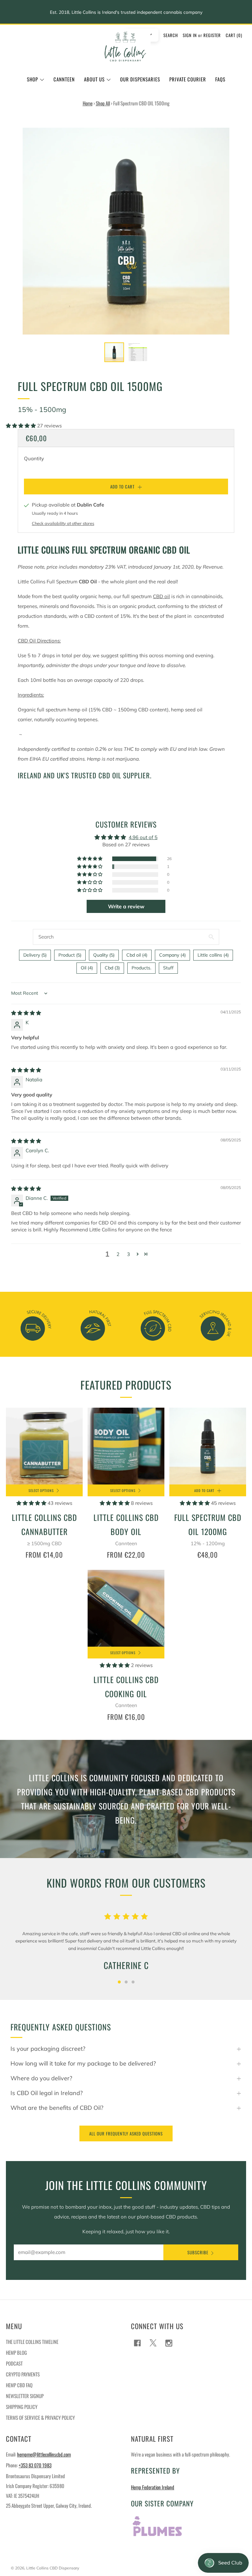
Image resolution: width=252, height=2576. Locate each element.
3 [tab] (133, 1982)
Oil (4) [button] (87, 968)
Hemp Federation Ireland (153, 2487)
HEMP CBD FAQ (19, 2385)
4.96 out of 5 (143, 837)
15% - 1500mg (42, 409)
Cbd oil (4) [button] (137, 955)
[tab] (114, 352)
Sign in (190, 35)
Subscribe (198, 2252)
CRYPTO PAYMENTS (23, 2374)
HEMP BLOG (16, 2352)
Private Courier (188, 79)
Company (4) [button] (172, 955)
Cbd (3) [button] (112, 968)
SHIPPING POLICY (22, 2407)
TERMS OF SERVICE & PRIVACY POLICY (40, 2417)
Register (212, 35)
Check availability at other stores (63, 523)
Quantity (34, 458)
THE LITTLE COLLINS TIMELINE (32, 2342)
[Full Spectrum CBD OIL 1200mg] (208, 1446)
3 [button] (128, 1254)
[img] (26, 1013)
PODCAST (14, 2363)
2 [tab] (126, 1982)
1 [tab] (119, 1982)
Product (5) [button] (70, 955)
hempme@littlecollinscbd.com (44, 2454)
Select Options (41, 1490)
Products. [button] (141, 968)
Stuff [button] (168, 968)
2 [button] (118, 1254)
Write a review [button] (126, 906)
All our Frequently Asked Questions (126, 2133)
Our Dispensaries (140, 79)
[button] (21, 426)
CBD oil (161, 596)
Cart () (234, 35)
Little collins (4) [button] (213, 955)
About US (94, 79)
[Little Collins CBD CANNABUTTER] (44, 1446)
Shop (32, 79)
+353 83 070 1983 (35, 2465)
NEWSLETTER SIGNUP (25, 2396)
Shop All (103, 103)
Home (88, 103)
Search (171, 35)
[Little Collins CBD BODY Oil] (126, 1446)
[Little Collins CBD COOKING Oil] (126, 1608)
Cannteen (64, 79)
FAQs (220, 79)
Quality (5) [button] (104, 955)
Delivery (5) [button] (35, 955)
